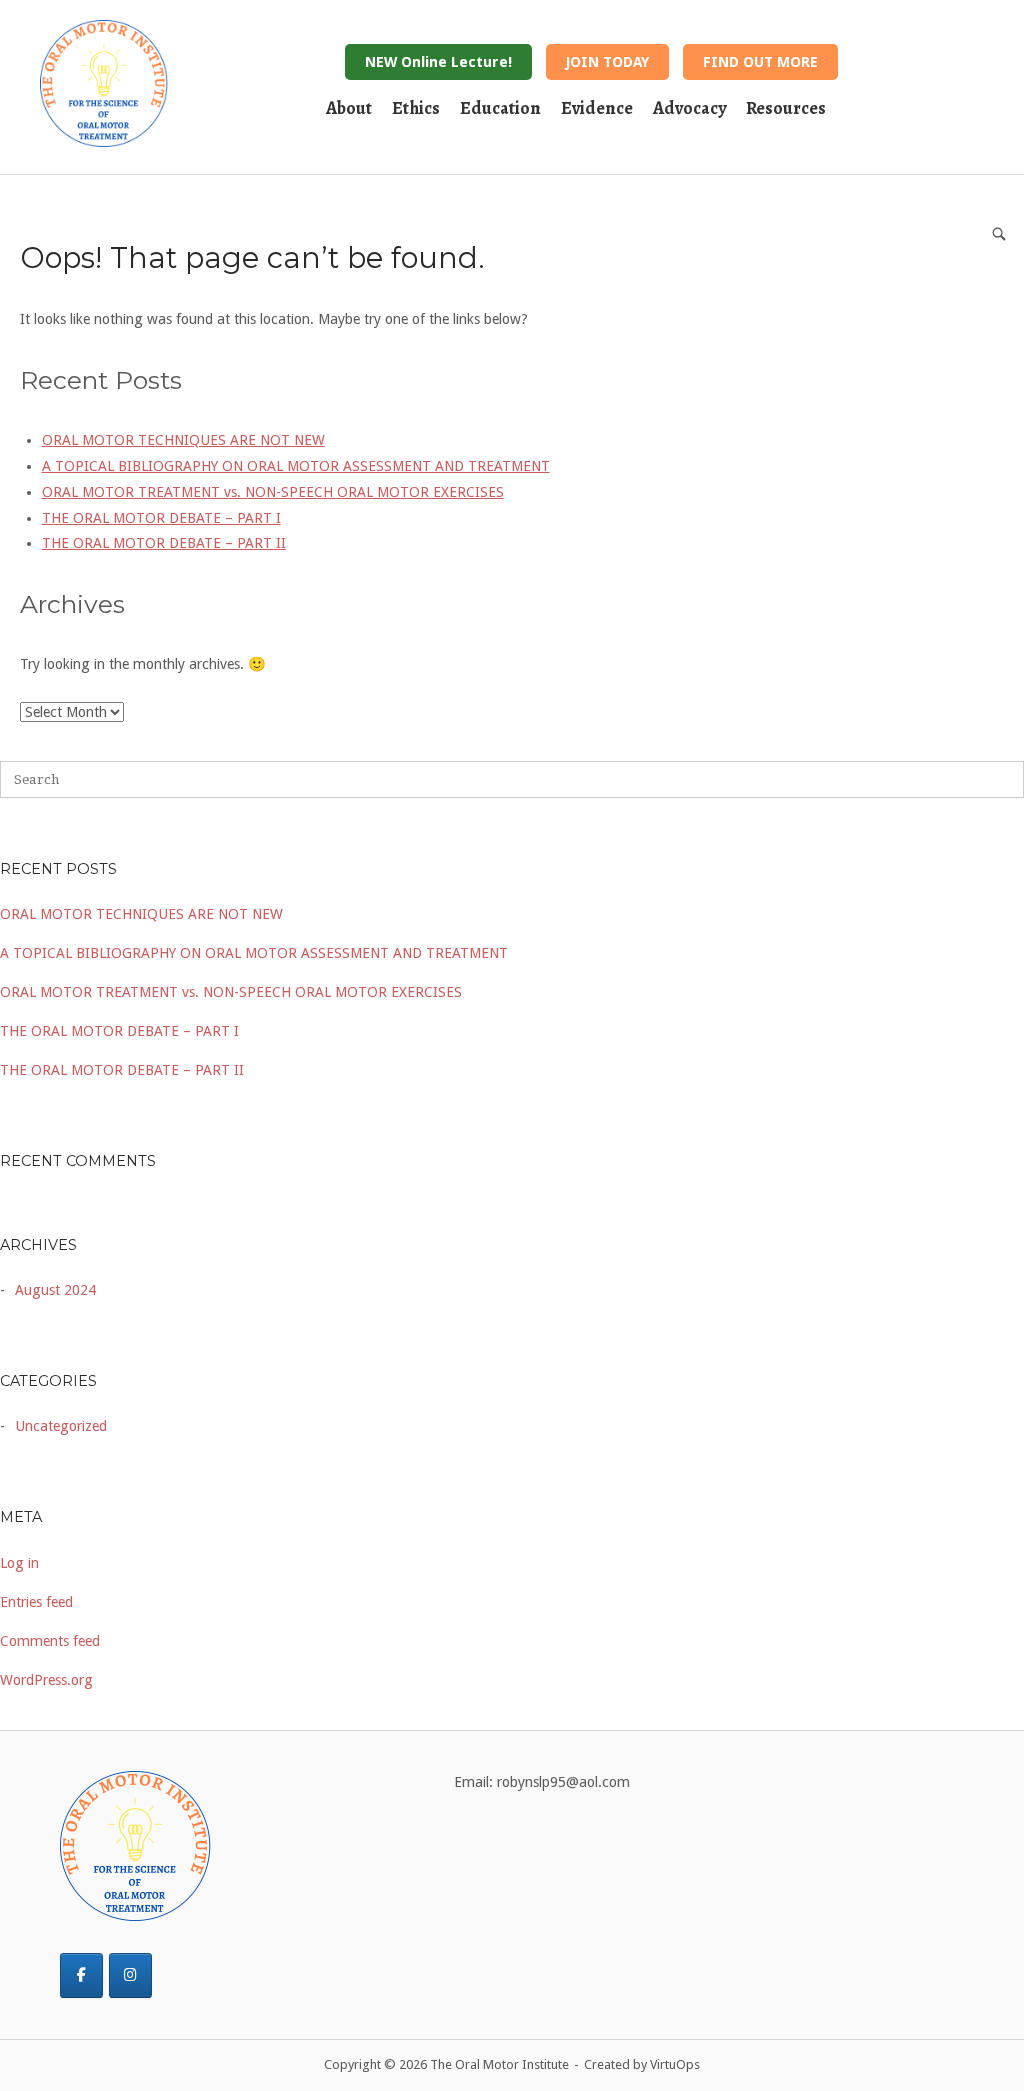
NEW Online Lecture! (438, 62)
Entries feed (36, 1602)
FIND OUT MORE (760, 62)
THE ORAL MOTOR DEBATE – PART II (122, 1070)
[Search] (999, 233)
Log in (19, 1563)
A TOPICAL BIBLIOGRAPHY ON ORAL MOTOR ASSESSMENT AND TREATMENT (254, 953)
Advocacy (689, 108)
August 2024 (55, 1290)
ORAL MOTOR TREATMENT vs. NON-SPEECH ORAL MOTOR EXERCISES (231, 992)
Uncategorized (61, 1426)
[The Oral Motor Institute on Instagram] (130, 1975)
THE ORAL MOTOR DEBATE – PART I (119, 1031)
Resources (786, 108)
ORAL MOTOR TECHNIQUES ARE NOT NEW (141, 914)
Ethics (416, 108)
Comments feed (50, 1641)
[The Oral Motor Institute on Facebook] (81, 1975)
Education (500, 108)
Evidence (597, 108)
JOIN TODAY (607, 62)
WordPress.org (46, 1680)
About (349, 108)
